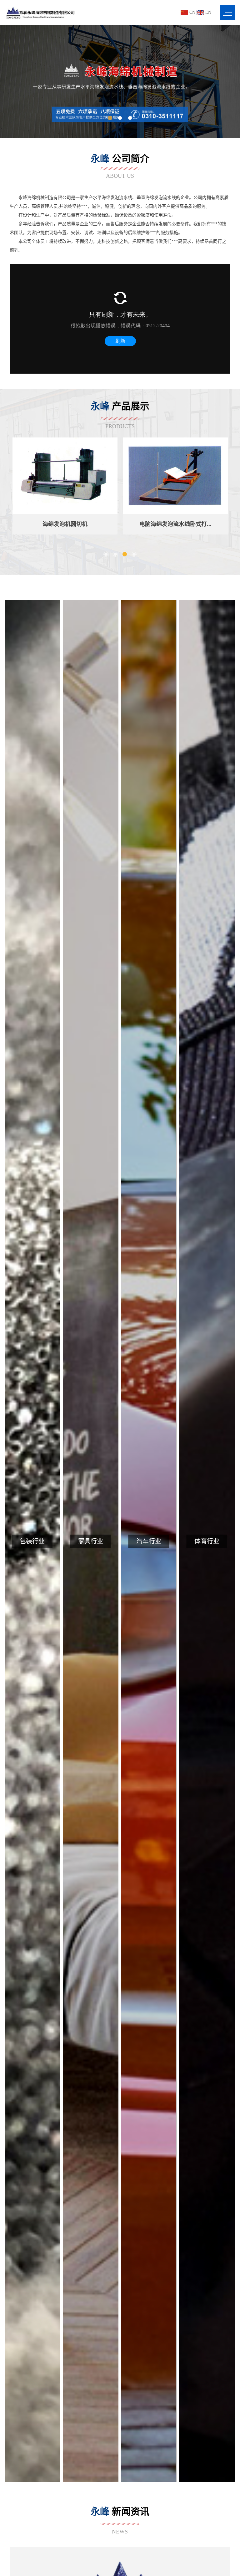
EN (208, 12)
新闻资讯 (120, 2520)
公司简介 (120, 166)
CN (192, 12)
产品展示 (120, 415)
